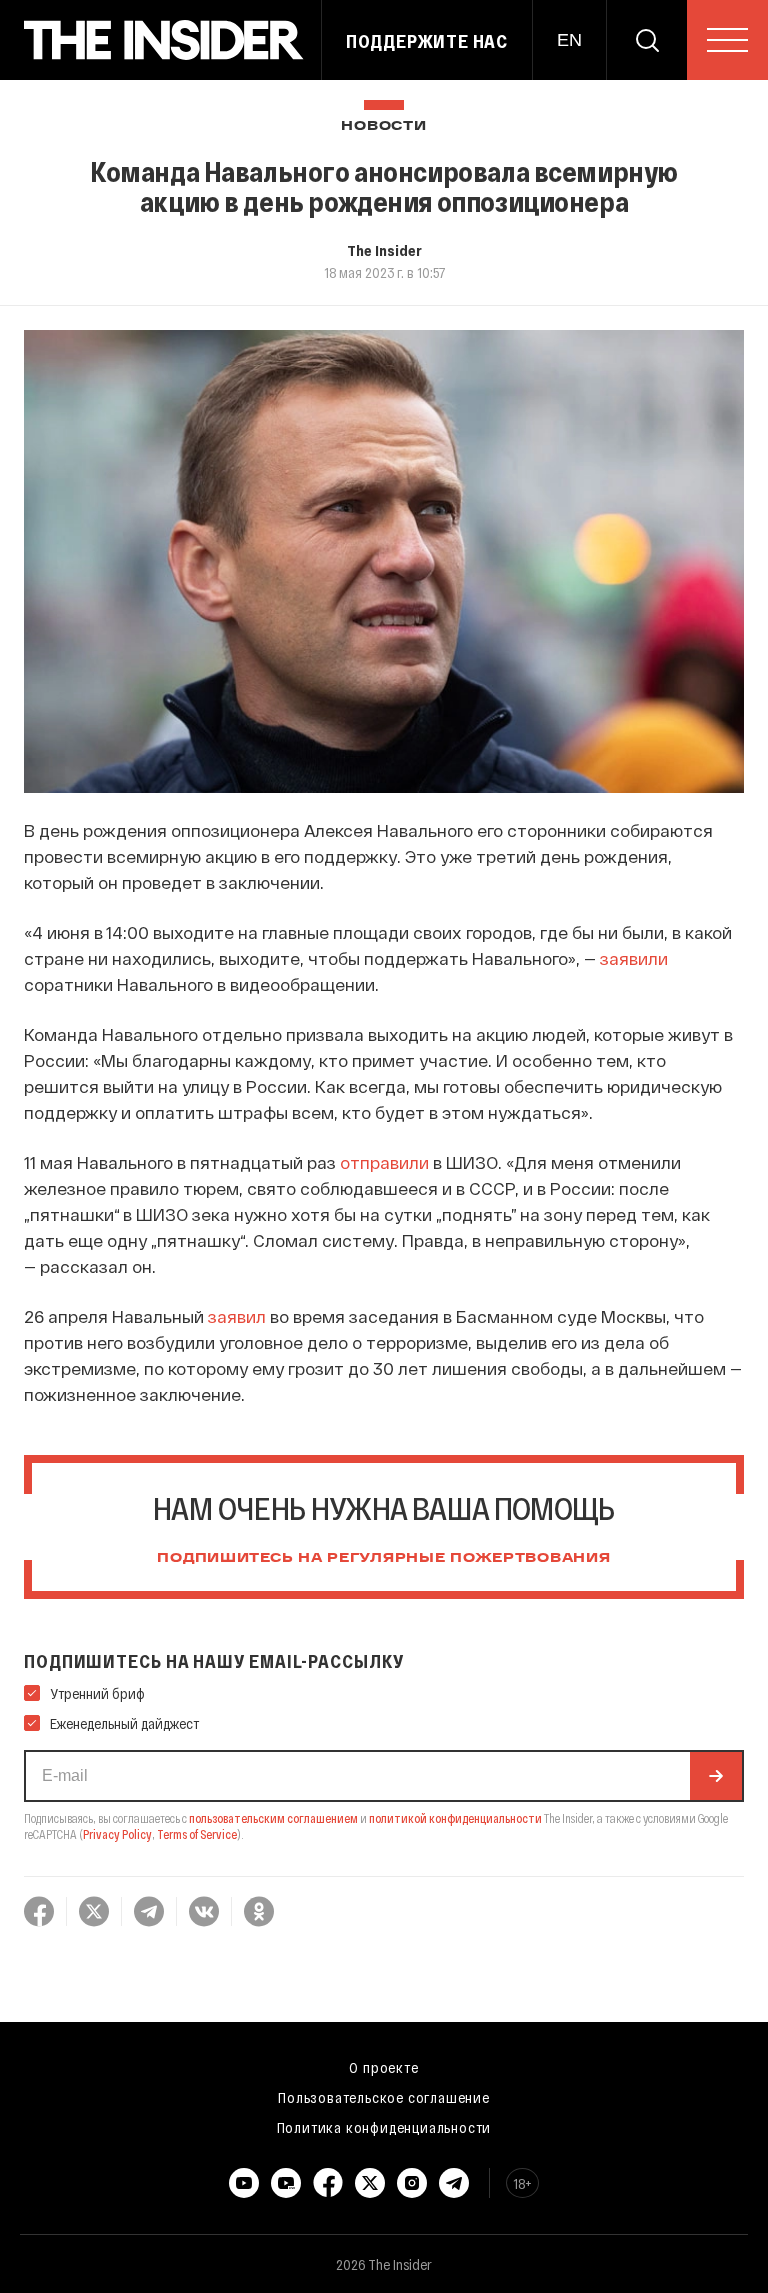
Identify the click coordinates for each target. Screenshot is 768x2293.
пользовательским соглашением (273, 1818)
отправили (384, 1162)
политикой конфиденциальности (455, 1818)
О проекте (383, 2067)
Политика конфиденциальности (384, 2127)
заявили (634, 958)
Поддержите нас (427, 41)
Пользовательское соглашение (384, 2097)
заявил (237, 1316)
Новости (383, 126)
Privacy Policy (117, 1834)
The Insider (384, 250)
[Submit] (716, 1776)
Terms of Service (197, 1834)
